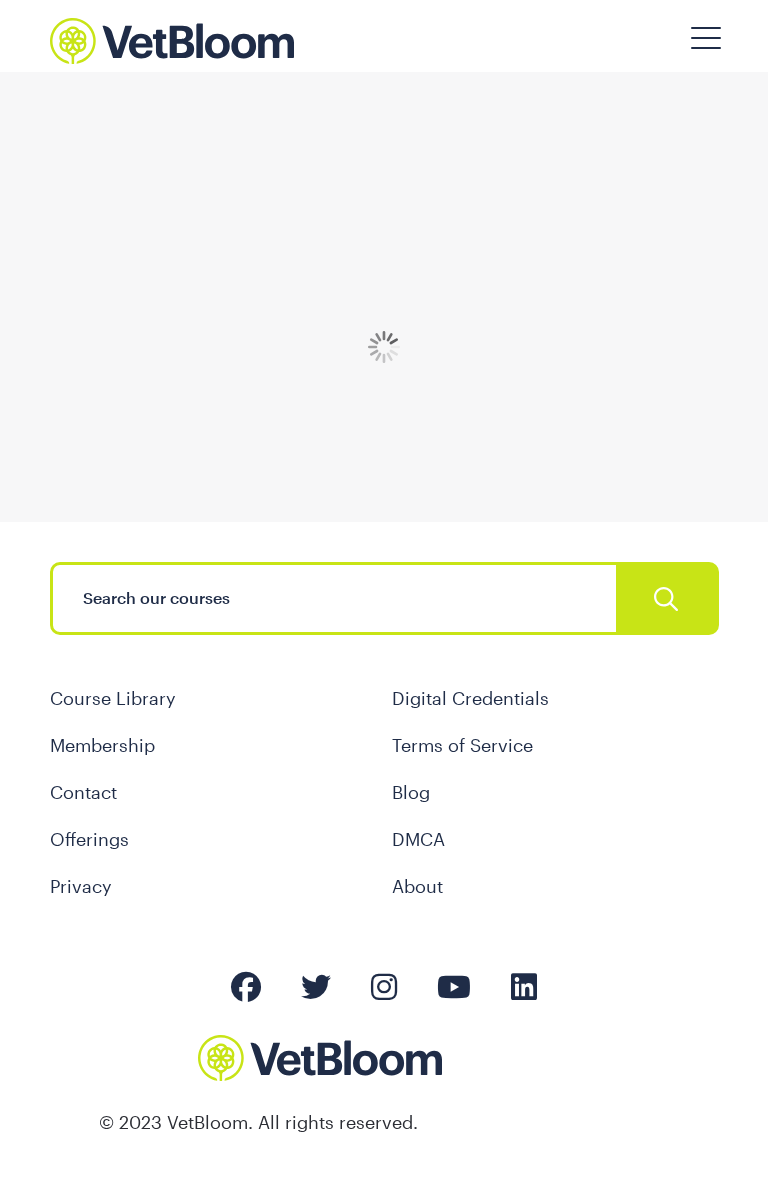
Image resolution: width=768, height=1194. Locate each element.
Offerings (89, 839)
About (417, 886)
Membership (102, 745)
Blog (411, 792)
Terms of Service (462, 745)
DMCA (418, 839)
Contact (83, 792)
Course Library (113, 698)
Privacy (81, 886)
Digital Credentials (470, 698)
